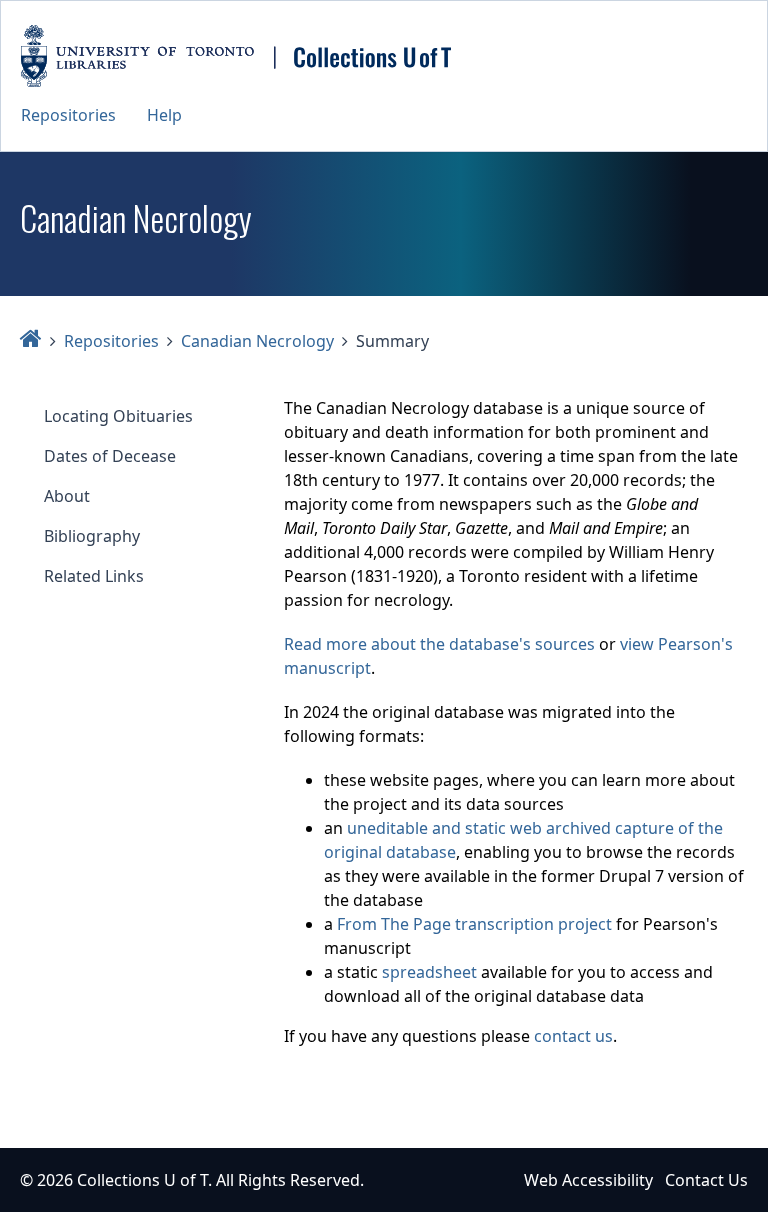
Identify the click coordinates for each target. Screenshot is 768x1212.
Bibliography (92, 536)
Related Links (94, 576)
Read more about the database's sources (439, 644)
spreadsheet (429, 972)
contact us (573, 1036)
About (67, 496)
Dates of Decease (110, 456)
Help (164, 115)
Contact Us (706, 1180)
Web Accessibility (588, 1180)
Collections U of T (142, 1180)
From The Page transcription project (474, 924)
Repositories (68, 115)
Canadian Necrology (257, 341)
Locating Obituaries (118, 416)
